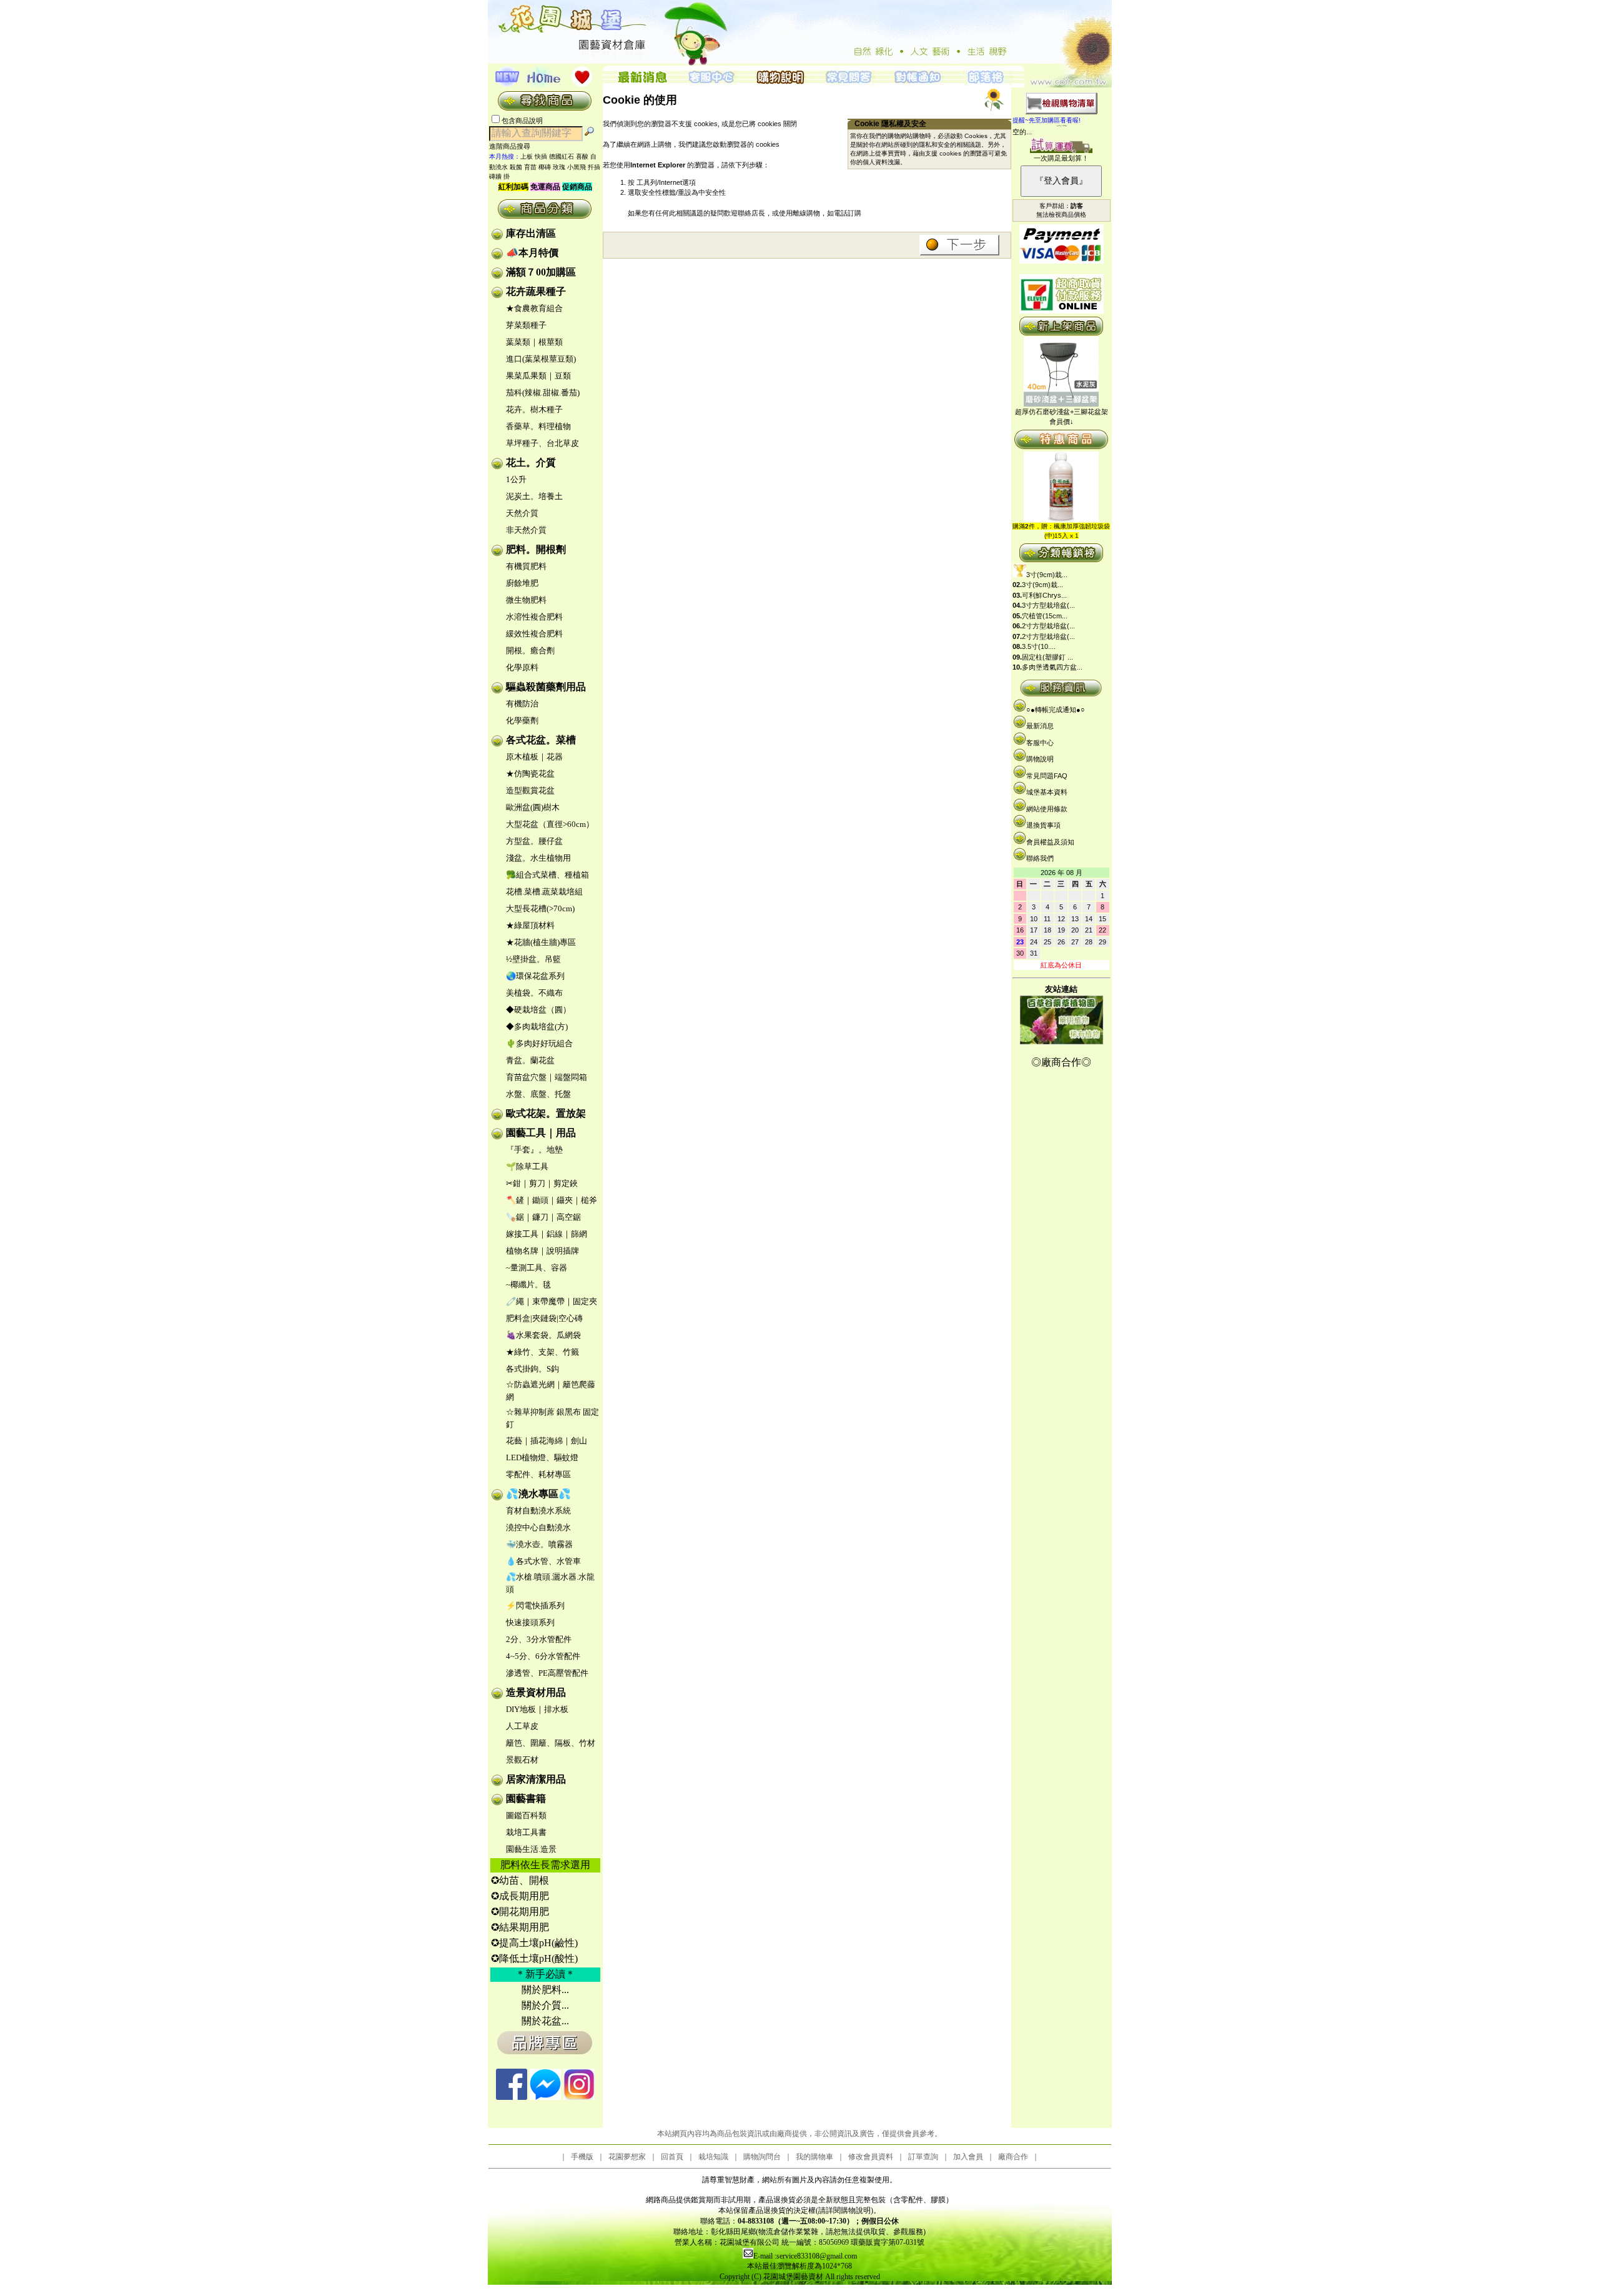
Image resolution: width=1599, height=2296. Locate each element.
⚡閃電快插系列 (535, 1606)
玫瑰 (559, 167)
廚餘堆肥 (522, 583)
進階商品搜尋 (513, 146)
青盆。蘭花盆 (530, 1060)
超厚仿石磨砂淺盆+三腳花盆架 (1062, 412)
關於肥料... (545, 1990)
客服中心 (1040, 743)
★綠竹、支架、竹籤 (542, 1352)
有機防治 (522, 704)
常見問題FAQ (1047, 776)
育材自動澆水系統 (538, 1511)
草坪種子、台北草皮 (542, 443)
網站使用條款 (1047, 809)
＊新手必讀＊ (545, 1974)
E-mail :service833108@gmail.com (805, 2256)
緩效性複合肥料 (534, 634)
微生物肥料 (526, 600)
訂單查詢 (923, 2157)
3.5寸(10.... (1039, 646)
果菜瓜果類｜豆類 (538, 376)
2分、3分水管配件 (539, 1639)
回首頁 (672, 2157)
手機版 (582, 2157)
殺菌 (516, 167)
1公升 (516, 479)
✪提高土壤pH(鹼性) (534, 1943)
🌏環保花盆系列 (535, 976)
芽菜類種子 (526, 325)
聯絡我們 (1040, 858)
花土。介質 (531, 463)
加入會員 (968, 2157)
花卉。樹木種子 (534, 409)
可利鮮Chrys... (1044, 595)
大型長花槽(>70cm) (540, 908)
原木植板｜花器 (534, 757)
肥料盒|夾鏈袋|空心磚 (544, 1318)
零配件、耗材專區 (538, 1474)
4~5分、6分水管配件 (543, 1656)
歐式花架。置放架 (546, 1113)
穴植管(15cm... (1045, 616)
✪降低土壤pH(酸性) (534, 1958)
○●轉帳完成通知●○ (1056, 710)
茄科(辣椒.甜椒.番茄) (543, 393)
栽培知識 (713, 2157)
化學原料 (522, 667)
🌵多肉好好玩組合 (539, 1043)
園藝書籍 (526, 1799)
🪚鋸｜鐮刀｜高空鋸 (543, 1217)
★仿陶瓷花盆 (530, 774)
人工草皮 (522, 1726)
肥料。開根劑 (536, 549)
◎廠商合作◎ (1061, 1062)
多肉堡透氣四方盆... (1052, 667)
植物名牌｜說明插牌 (542, 1251)
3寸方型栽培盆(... (1048, 605)
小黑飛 (577, 167)
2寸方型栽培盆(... (1048, 626)
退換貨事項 (1043, 825)
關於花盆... (545, 2021)
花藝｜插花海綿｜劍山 (547, 1441)
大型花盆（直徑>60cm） (550, 824)
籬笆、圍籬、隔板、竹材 (551, 1743)
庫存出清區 (531, 233)
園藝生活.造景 (531, 1849)
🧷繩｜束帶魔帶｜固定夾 (552, 1301)
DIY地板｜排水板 (537, 1709)
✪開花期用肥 (520, 1912)
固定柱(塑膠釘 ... (1047, 657)
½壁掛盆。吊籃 (533, 959)
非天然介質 (526, 530)
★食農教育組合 (534, 308)
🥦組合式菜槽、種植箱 (547, 875)
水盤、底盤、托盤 (538, 1094)
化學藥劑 (522, 720)
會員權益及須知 (1050, 842)
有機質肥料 (526, 566)
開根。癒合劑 (530, 651)
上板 (527, 156)
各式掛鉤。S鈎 (532, 1369)
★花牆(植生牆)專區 (541, 942)
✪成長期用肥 (520, 1896)
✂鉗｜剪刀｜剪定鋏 (542, 1183)
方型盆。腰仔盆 (534, 841)
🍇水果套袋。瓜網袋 (543, 1335)
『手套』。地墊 (534, 1150)
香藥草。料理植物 (538, 426)
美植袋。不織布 (534, 993)
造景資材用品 (536, 1692)
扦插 (594, 167)
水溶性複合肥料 (534, 617)
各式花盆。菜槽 (541, 740)
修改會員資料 (871, 2157)
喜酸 (582, 156)
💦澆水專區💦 (538, 1494)
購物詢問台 (762, 2157)
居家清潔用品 (536, 1779)
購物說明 (1040, 759)
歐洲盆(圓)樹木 (533, 807)
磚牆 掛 (499, 176)
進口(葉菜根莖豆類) (541, 359)
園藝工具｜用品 (541, 1133)
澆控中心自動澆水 (538, 1527)
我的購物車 (814, 2157)
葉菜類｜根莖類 (534, 342)
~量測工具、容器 (537, 1268)
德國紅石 (562, 156)
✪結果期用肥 (520, 1927)
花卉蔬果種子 (536, 291)
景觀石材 (522, 1760)
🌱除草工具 (527, 1166)
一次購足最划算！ (1061, 158)
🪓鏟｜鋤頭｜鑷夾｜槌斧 (552, 1200)
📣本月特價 (532, 253)
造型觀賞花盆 (530, 790)
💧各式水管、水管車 (543, 1561)
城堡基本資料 (1047, 792)
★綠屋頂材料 (530, 925)
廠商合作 (1013, 2157)
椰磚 (545, 167)
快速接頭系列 (530, 1622)
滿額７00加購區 (541, 272)
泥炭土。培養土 (534, 496)
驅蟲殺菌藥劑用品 (546, 687)
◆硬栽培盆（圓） (538, 1010)
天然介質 (522, 513)
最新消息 (1040, 726)
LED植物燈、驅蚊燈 (542, 1457)
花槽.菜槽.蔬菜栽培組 (544, 892)
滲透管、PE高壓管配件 (547, 1673)
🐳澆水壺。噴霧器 (539, 1544)
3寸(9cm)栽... (1047, 575)
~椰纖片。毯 (528, 1284)
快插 (541, 156)
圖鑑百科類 (526, 1815)
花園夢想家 (627, 2157)
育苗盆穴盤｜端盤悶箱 (547, 1077)
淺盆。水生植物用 (538, 858)
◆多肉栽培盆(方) (537, 1027)
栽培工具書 (526, 1832)
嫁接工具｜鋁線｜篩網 (547, 1234)
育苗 (530, 167)
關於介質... (545, 2005)
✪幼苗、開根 (520, 1880)
